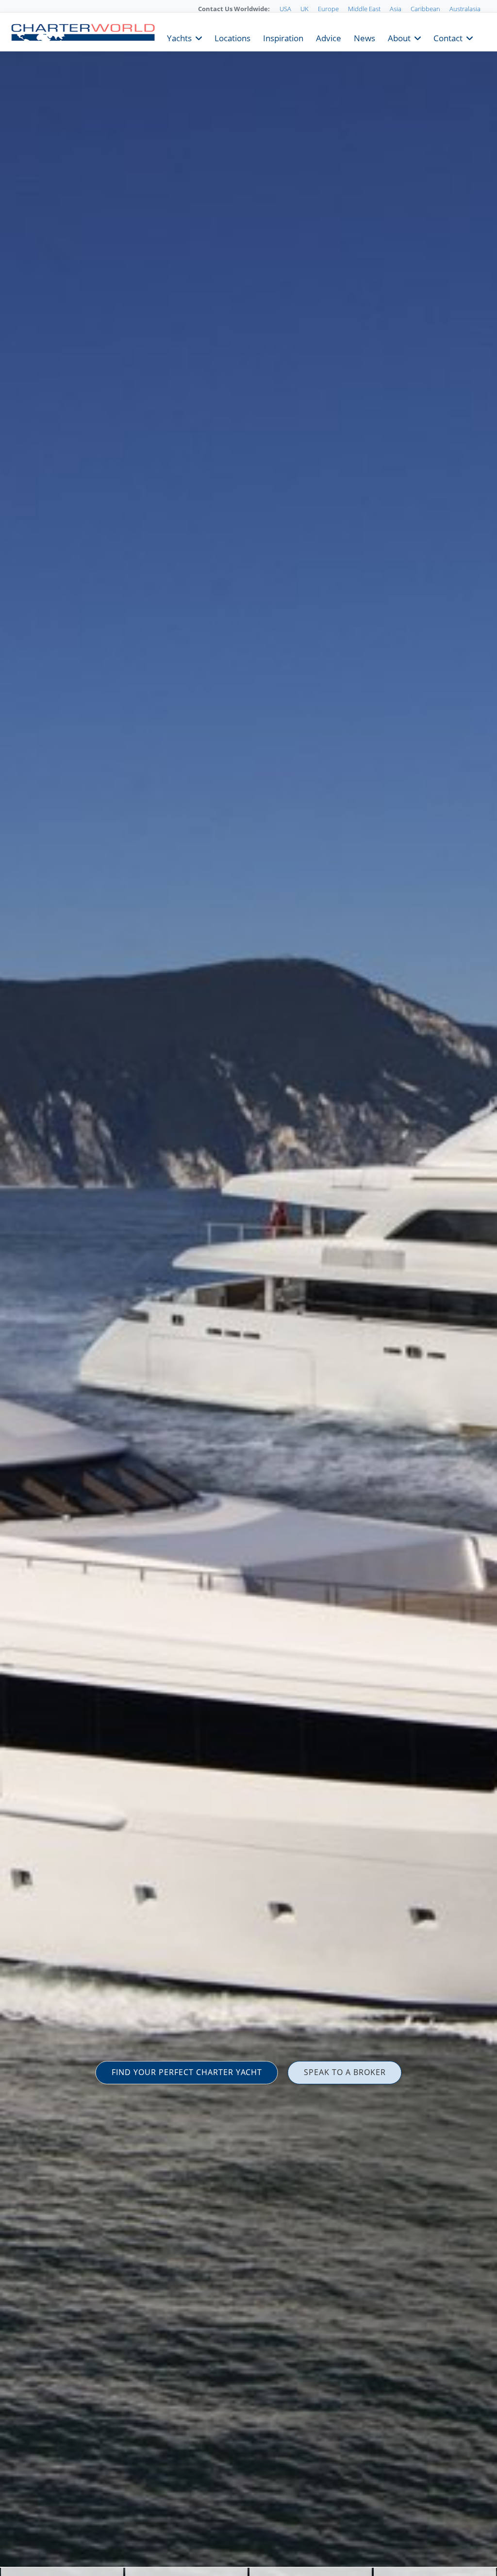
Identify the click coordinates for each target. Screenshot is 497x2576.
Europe (328, 9)
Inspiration (283, 37)
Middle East (364, 9)
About (399, 37)
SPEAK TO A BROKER (345, 2072)
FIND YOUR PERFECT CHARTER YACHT (187, 2072)
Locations (232, 37)
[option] (248, 1288)
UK (305, 9)
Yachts (179, 37)
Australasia (465, 9)
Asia (396, 9)
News (364, 37)
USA (285, 9)
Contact (448, 37)
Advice (329, 37)
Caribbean (425, 9)
